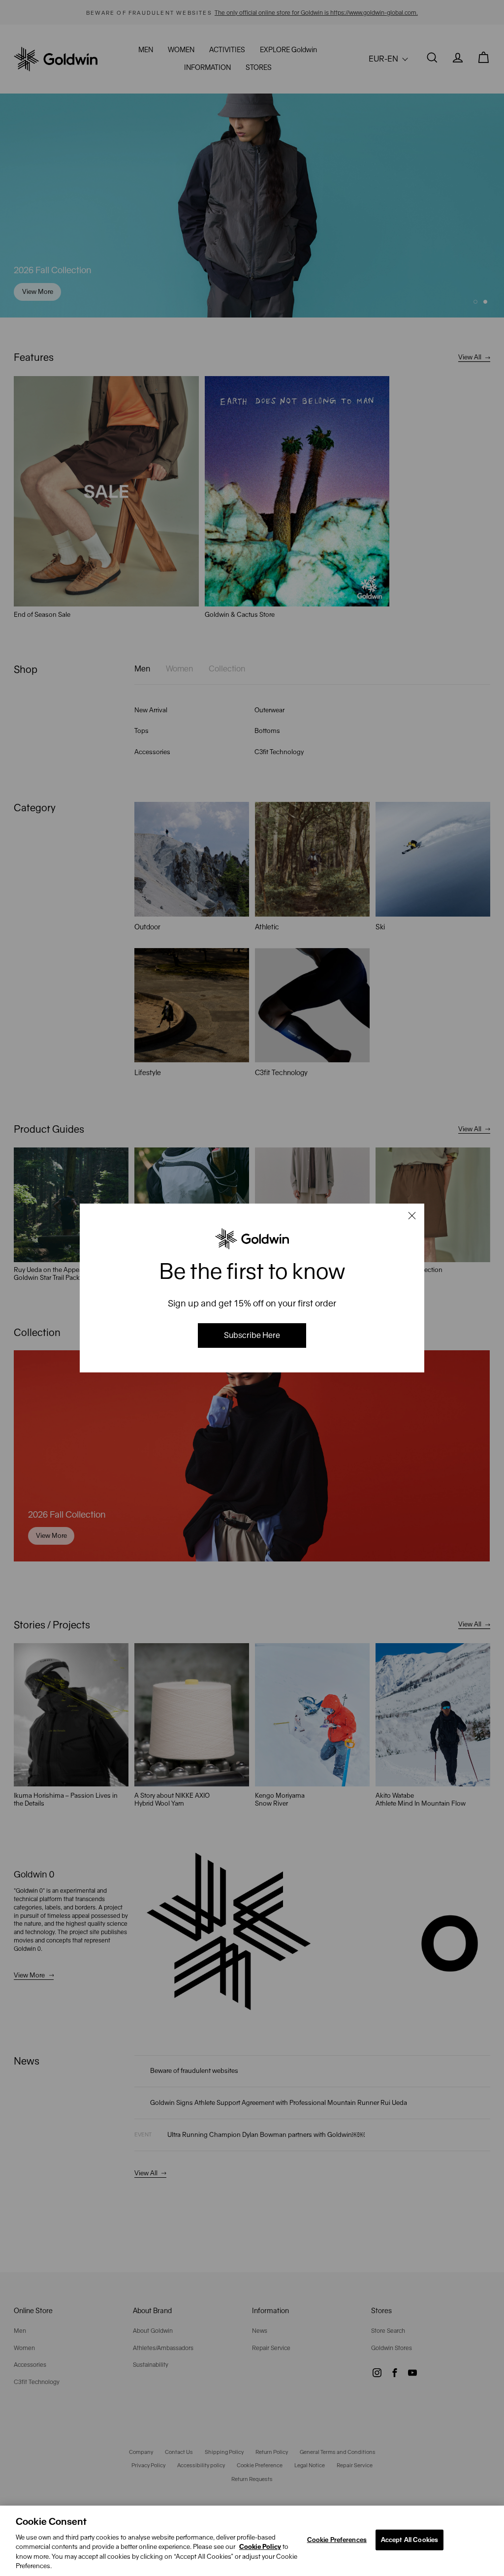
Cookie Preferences (337, 2540)
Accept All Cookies (409, 2540)
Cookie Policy (260, 2547)
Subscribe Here (252, 1335)
